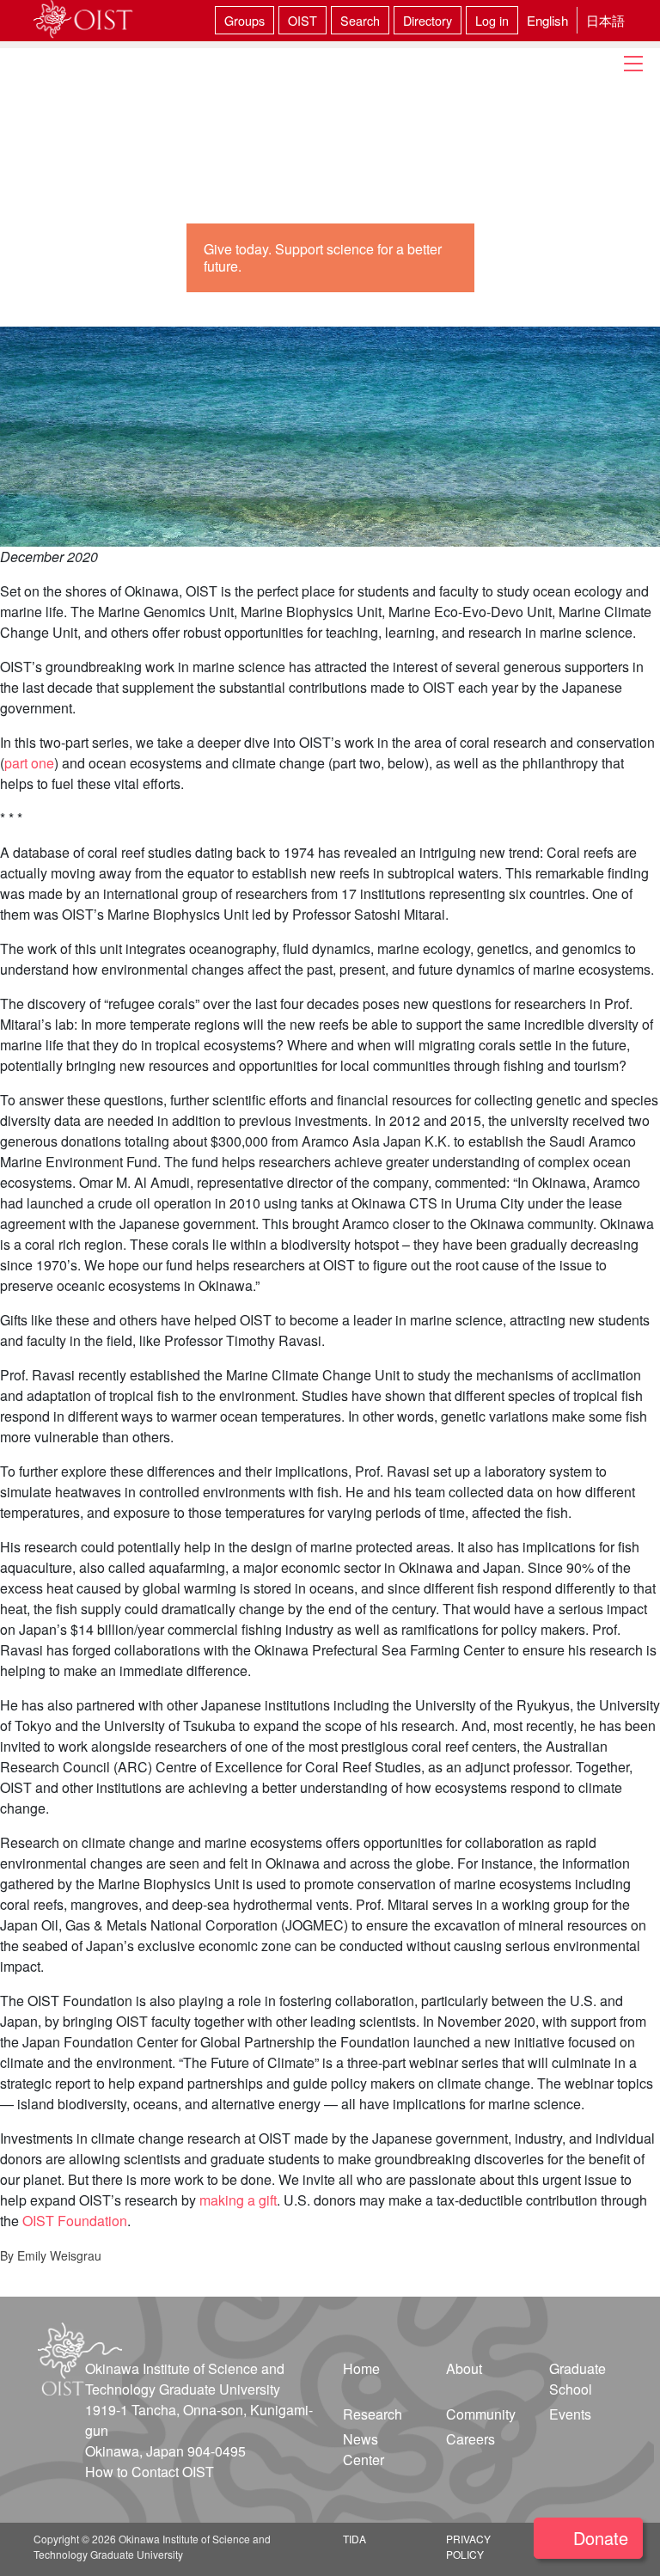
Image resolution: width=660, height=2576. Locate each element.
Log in (492, 20)
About (464, 2368)
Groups (244, 20)
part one (29, 763)
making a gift (238, 2200)
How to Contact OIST (150, 2472)
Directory (428, 20)
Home (361, 2368)
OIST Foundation (75, 2221)
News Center (364, 2449)
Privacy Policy (468, 2546)
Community (481, 2414)
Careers (471, 2439)
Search (360, 20)
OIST (302, 20)
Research (373, 2414)
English (547, 20)
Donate (601, 2538)
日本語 (605, 20)
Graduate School (577, 2379)
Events (570, 2414)
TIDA (354, 2539)
